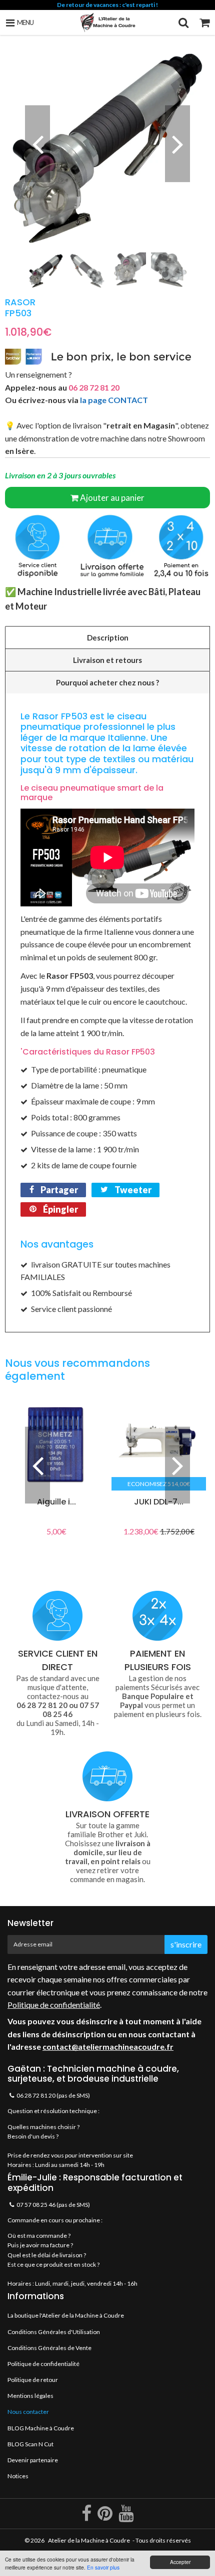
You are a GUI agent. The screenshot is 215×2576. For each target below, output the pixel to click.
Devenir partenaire (33, 2460)
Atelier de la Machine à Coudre (89, 2540)
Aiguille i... (56, 1502)
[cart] (204, 22)
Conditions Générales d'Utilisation (54, 2332)
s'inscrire (186, 1944)
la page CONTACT (114, 400)
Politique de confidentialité (54, 2005)
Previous (37, 144)
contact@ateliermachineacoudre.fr (108, 2046)
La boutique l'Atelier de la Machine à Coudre (66, 2315)
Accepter (180, 2562)
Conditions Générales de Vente (49, 2348)
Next (177, 144)
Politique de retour (33, 2380)
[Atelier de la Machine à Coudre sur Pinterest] (105, 2517)
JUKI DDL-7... (159, 1502)
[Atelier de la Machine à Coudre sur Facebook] (87, 2517)
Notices (18, 2476)
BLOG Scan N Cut (30, 2444)
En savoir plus (103, 2567)
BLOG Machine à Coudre (41, 2428)
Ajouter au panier (112, 498)
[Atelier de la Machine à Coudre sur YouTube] (126, 2517)
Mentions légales (30, 2396)
